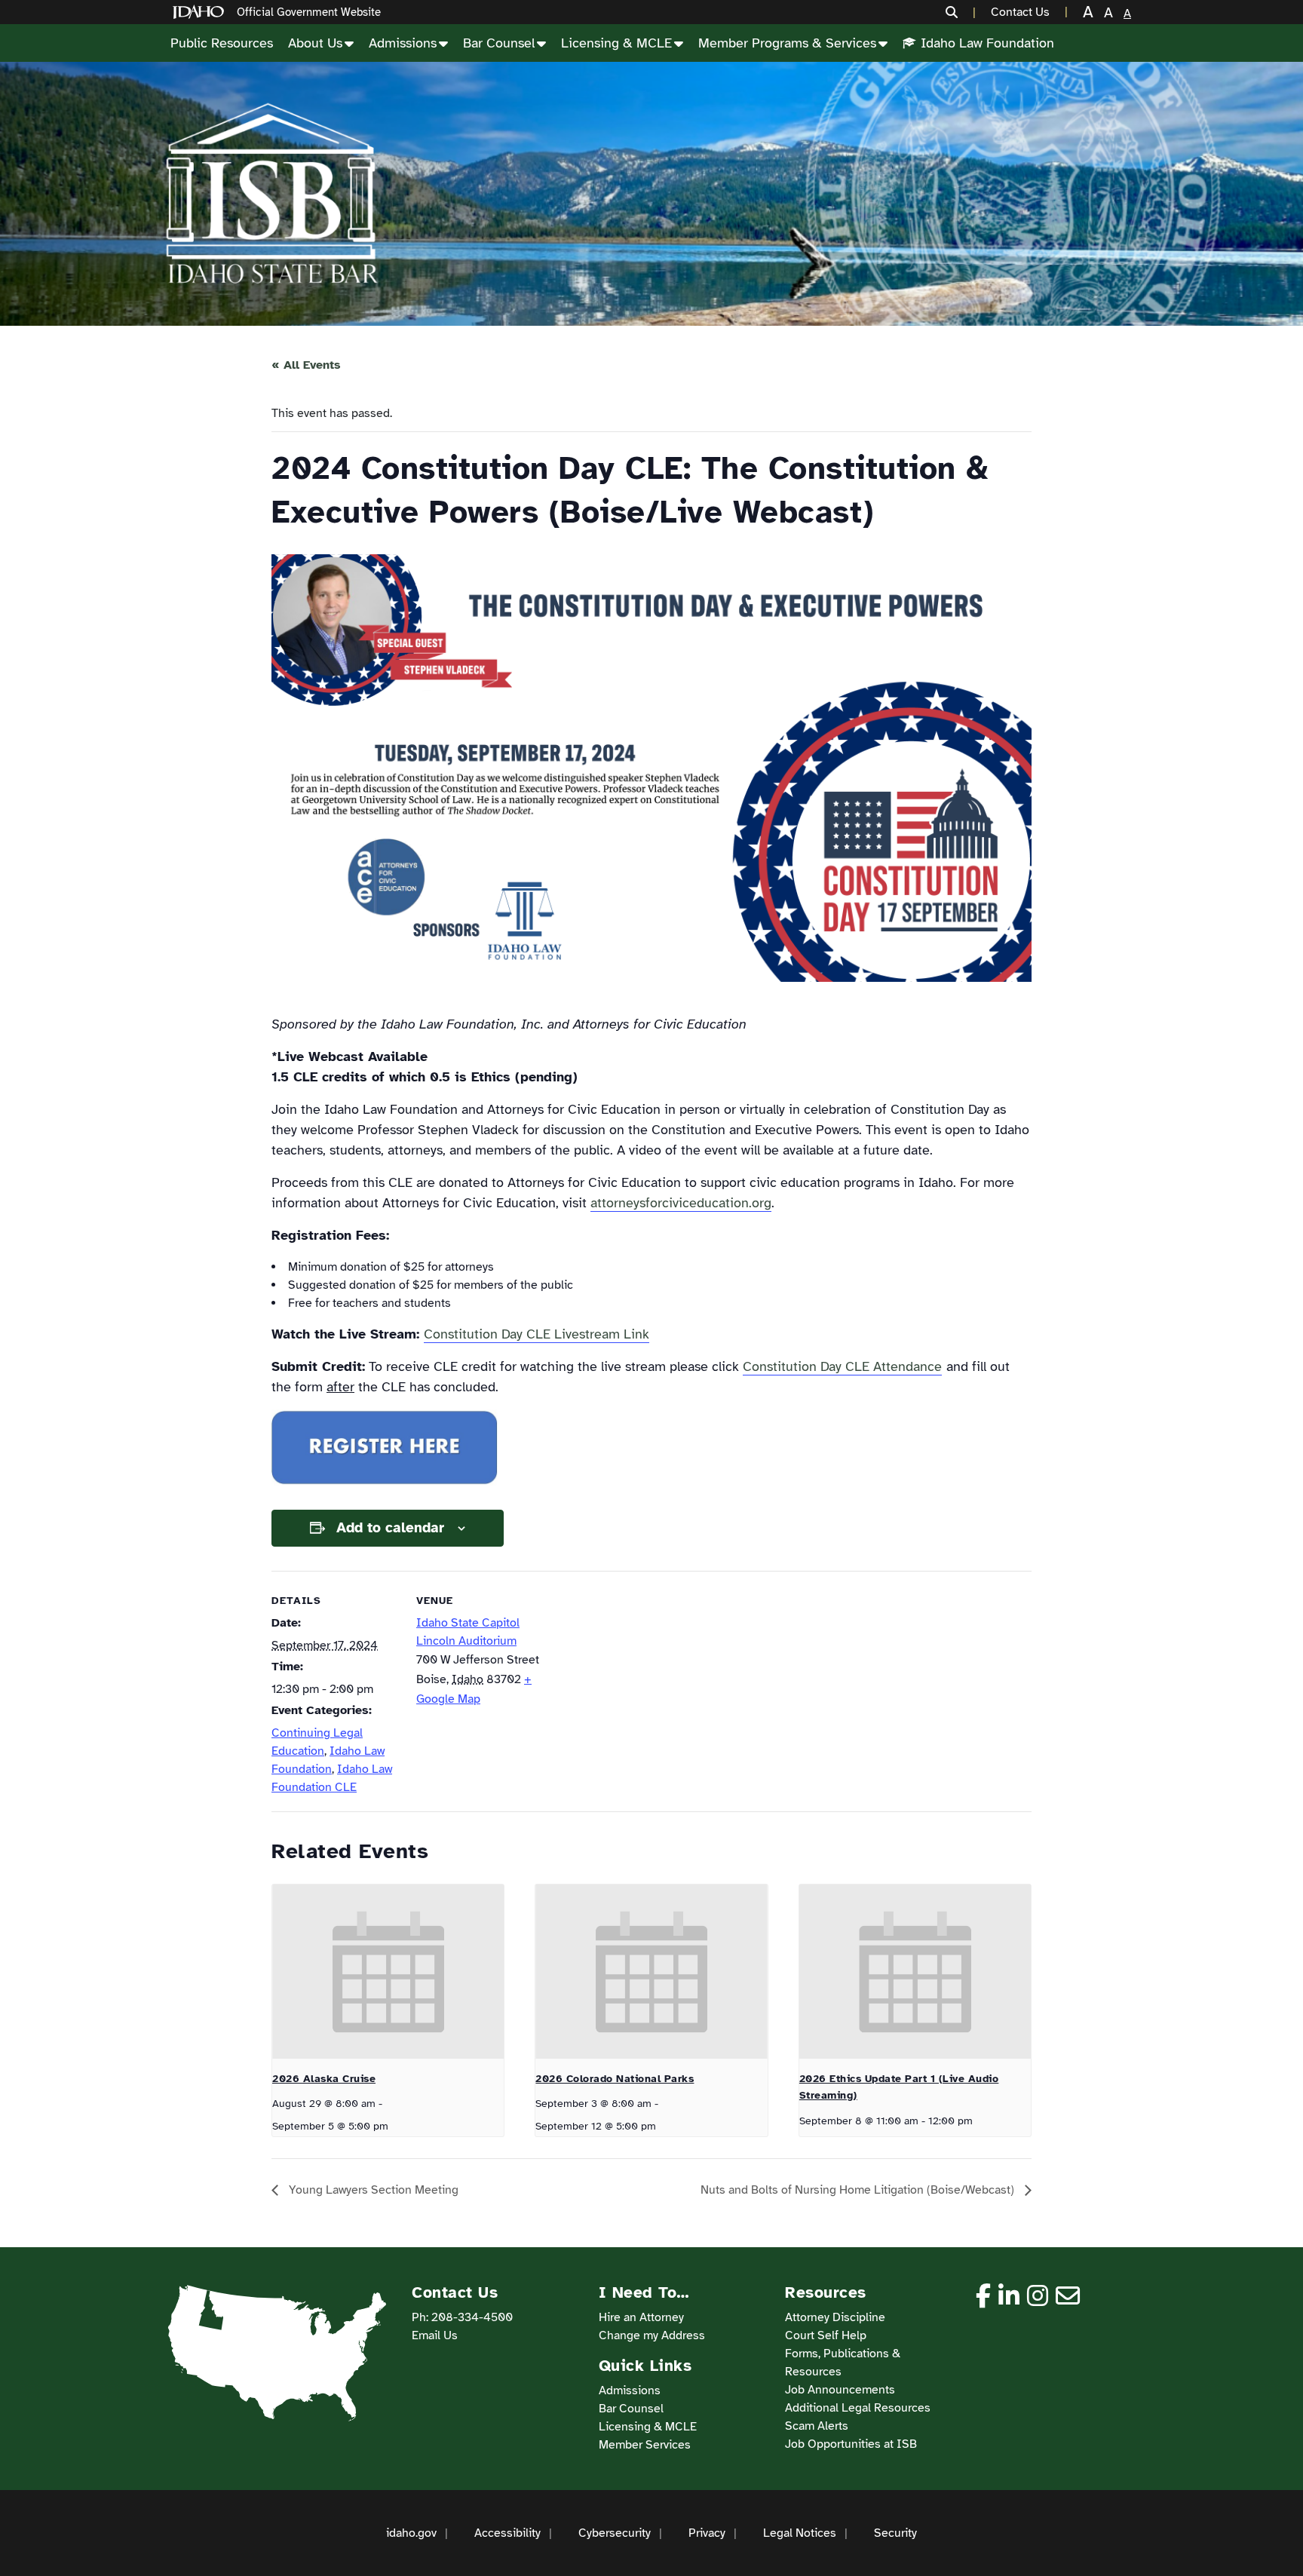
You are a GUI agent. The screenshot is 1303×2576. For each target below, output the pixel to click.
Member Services (645, 2445)
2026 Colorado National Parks (615, 2079)
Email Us (435, 2335)
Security (895, 2533)
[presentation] (388, 1971)
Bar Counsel (499, 43)
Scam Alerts (817, 2426)
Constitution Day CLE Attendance (842, 1366)
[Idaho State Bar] (271, 194)
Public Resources (222, 43)
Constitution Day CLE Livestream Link (537, 1334)
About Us (315, 43)
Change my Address (652, 2335)
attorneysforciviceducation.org (681, 1203)
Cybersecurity (615, 2533)
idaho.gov (411, 2533)
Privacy (707, 2533)
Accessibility (507, 2533)
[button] (961, 12)
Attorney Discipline (835, 2317)
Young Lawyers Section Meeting (372, 2190)
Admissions (403, 43)
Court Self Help (826, 2335)
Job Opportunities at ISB (851, 2444)
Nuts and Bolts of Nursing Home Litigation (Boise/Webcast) (859, 2190)
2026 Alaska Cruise (324, 2079)
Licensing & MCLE (616, 43)
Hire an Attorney (641, 2317)
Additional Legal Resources (858, 2408)
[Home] (201, 12)
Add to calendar (390, 1528)
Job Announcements (840, 2390)
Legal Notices (800, 2533)
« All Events (306, 365)
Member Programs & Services (787, 43)
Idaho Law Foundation (987, 43)
